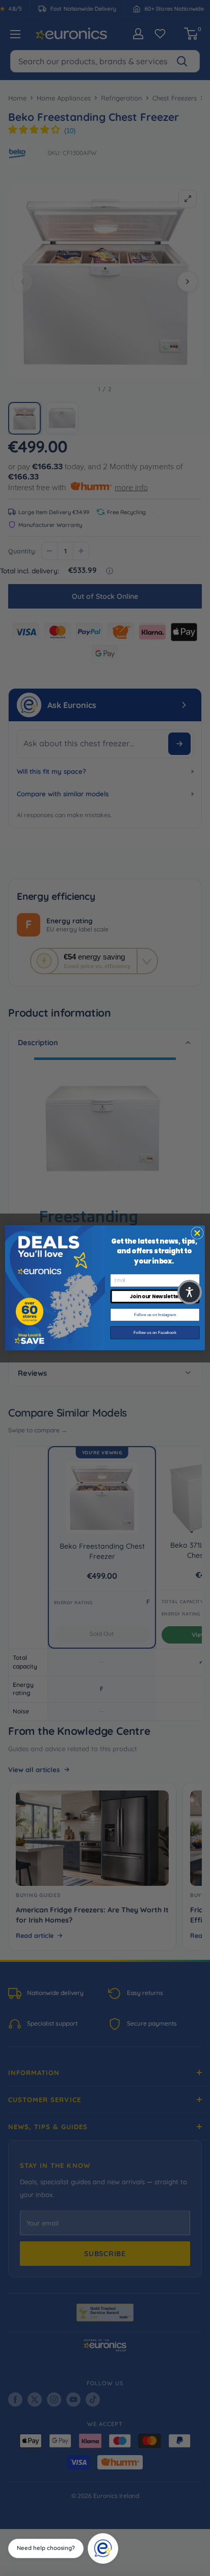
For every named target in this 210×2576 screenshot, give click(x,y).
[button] (190, 1292)
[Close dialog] (197, 1233)
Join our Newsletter (155, 1297)
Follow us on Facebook (155, 1333)
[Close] (115, 2537)
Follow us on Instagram (155, 1315)
